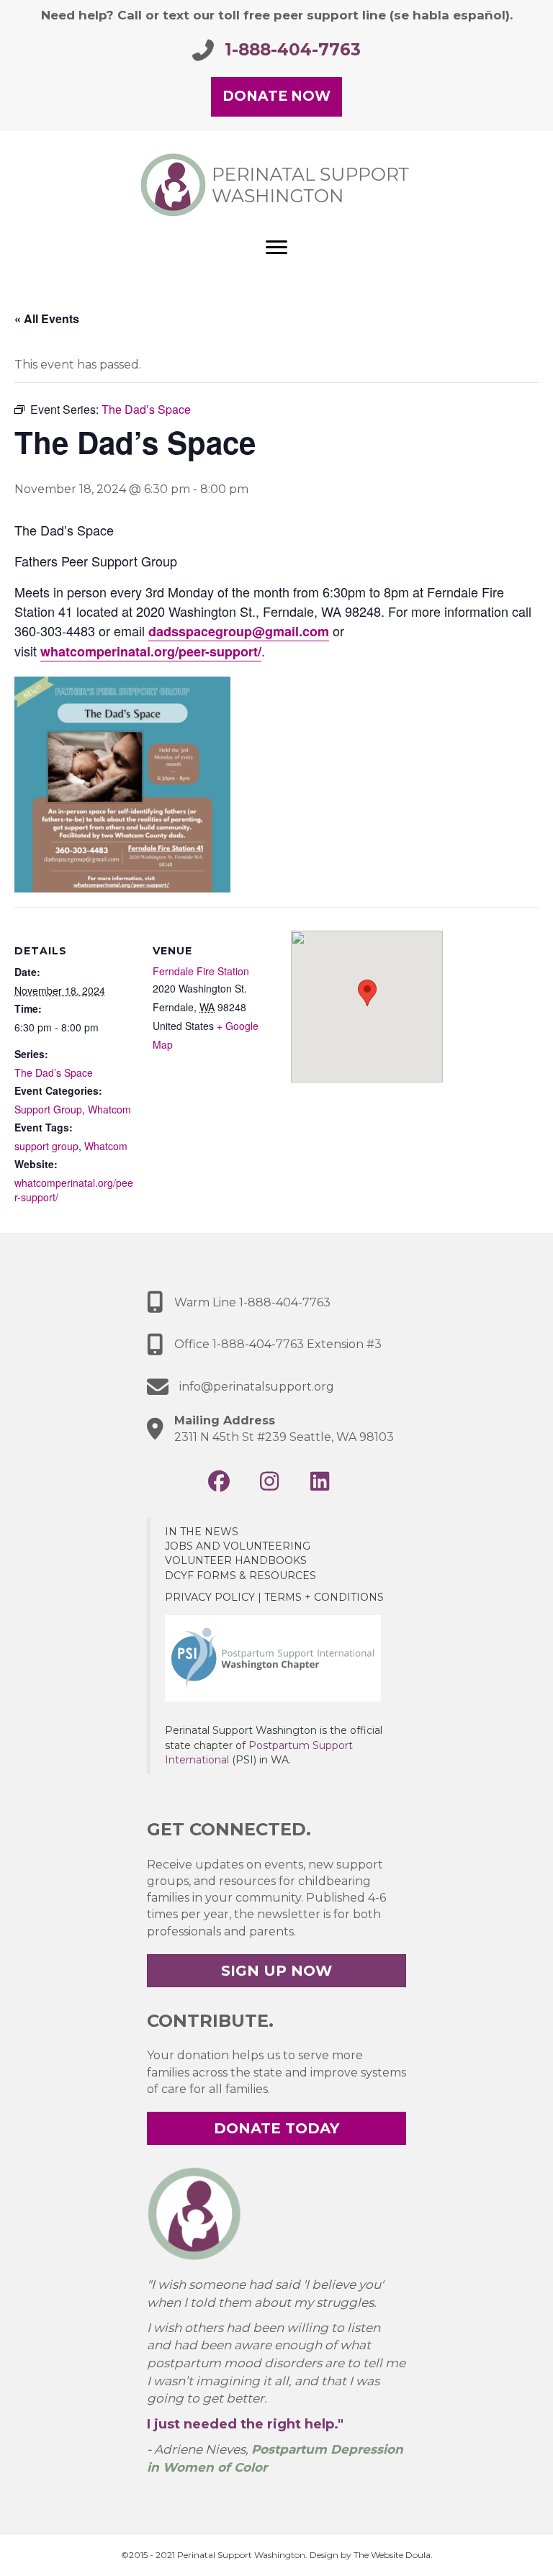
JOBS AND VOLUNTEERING (238, 1546)
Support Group (48, 1109)
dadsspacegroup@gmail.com (239, 631)
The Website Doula (392, 2555)
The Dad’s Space (54, 1072)
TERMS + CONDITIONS (324, 1597)
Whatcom (109, 1109)
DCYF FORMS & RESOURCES (240, 1576)
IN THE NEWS (202, 1532)
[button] (219, 1481)
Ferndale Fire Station (201, 971)
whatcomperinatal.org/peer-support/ (151, 651)
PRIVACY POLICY (210, 1597)
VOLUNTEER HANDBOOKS (236, 1560)
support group (46, 1146)
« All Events (47, 318)
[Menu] (276, 248)
